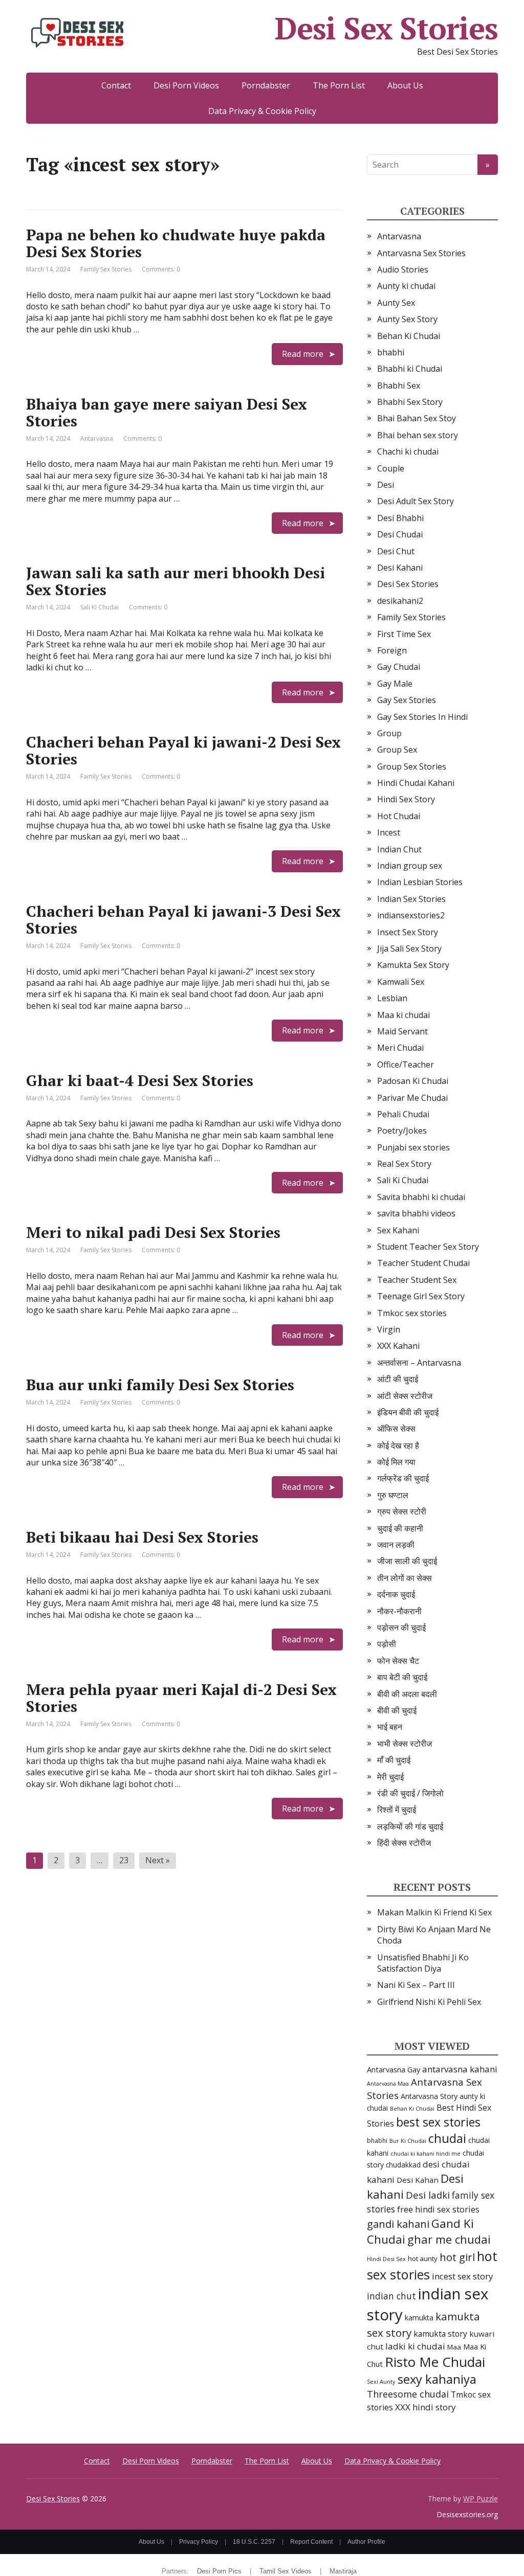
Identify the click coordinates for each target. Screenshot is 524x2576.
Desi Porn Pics (219, 2571)
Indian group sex (410, 866)
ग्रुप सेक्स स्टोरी (402, 1511)
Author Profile (366, 2542)
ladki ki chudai (415, 2346)
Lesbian (392, 998)
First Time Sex (404, 634)
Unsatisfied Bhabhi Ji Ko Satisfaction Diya (423, 1963)
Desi (386, 485)
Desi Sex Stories (386, 28)
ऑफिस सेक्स (396, 1429)
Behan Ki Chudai (409, 336)
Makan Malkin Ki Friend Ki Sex (434, 1912)
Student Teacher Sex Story (428, 1247)
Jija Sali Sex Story (409, 948)
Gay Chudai (399, 667)
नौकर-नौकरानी (399, 1611)
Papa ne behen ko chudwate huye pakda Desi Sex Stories (176, 243)
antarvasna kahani (460, 2069)
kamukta (419, 2318)
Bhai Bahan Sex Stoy (417, 418)
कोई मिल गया (396, 1462)
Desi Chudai (400, 534)
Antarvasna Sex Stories (421, 253)
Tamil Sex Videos (286, 2571)
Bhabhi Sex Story (410, 402)
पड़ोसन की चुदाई (401, 1628)
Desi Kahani (400, 568)
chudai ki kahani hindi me (425, 2154)
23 (124, 1860)
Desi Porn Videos (186, 85)
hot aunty (423, 2258)
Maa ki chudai (403, 1015)
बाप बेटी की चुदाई (402, 1677)
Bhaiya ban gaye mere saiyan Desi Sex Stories (167, 412)
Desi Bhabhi (400, 518)
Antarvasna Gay (394, 2069)
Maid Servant (402, 1031)
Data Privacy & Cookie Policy (262, 111)
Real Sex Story (404, 1164)
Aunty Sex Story (407, 319)
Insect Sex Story (408, 932)
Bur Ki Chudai (408, 2141)
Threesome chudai (408, 2394)
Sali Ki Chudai (100, 607)
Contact (116, 85)
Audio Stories (403, 269)
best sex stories (438, 2122)
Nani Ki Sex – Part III (416, 1985)
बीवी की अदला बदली (407, 1694)
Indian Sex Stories (411, 899)
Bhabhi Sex (399, 386)
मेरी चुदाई (390, 1777)
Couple (391, 468)
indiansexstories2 (411, 915)
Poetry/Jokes (402, 1131)
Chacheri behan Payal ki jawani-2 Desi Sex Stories (183, 750)
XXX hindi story (425, 2407)
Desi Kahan (418, 2180)
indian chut (391, 2296)
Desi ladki (428, 2195)
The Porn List (339, 85)
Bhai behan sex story (418, 435)
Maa (454, 2347)
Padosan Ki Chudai (413, 1081)
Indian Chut (399, 849)
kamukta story (440, 2334)
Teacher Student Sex (417, 1280)
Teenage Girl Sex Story (421, 1296)
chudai (447, 2138)
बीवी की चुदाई (397, 1710)
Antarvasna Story (429, 2096)
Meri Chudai (400, 1048)
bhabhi (391, 352)
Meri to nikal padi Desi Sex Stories (153, 1232)
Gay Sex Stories (407, 700)
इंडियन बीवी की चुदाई (408, 1412)
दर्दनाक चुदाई (396, 1594)
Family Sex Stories (106, 269)
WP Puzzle (481, 2499)
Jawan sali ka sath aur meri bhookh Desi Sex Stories (176, 581)
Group (389, 733)
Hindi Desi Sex (386, 2259)
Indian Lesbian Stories (420, 882)
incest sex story (463, 2276)
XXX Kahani (398, 1346)
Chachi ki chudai (408, 451)
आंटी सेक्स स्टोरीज (405, 1396)
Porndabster (266, 85)
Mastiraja (343, 2571)
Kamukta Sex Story (413, 965)
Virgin (389, 1329)
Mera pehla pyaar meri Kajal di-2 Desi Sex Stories (181, 1698)
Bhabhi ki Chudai (410, 369)
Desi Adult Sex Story (416, 501)
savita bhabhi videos (416, 1213)
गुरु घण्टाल (393, 1495)
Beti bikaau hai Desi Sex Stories (142, 1537)
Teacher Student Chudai (423, 1263)
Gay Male (395, 684)
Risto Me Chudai (435, 2362)
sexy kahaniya (437, 2379)
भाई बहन (390, 1727)
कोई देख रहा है (398, 1445)
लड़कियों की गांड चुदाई (410, 1826)
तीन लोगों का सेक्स (405, 1578)
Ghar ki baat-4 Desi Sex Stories (140, 1080)
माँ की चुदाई (394, 1760)
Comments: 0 (161, 269)
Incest (389, 832)
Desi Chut (396, 551)
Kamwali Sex (401, 982)
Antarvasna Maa (388, 2084)
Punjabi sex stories (413, 1147)
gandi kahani (398, 2224)
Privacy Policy (199, 2542)
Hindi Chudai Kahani (416, 783)
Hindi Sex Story (406, 799)
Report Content (311, 2542)
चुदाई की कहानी (400, 1528)
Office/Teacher (406, 1065)
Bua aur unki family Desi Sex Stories (160, 1385)
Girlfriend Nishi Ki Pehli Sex (429, 2002)
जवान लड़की (396, 1545)
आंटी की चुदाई (398, 1379)
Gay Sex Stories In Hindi (422, 717)
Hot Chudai (399, 816)
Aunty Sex (396, 303)
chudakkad (403, 2165)
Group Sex (397, 750)
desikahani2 (400, 601)
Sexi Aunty (381, 2381)
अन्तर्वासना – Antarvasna (419, 1363)
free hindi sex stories (438, 2209)
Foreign (392, 650)
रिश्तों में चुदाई (397, 1810)
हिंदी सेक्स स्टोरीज (404, 1843)
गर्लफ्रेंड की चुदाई (403, 1478)
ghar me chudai (449, 2239)
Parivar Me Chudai (412, 1098)
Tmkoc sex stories (412, 1313)
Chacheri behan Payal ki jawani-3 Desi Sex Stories (183, 920)
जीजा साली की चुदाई (407, 1561)
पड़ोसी (387, 1644)
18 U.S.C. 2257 (254, 2542)
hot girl (457, 2257)
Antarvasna (97, 438)
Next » (158, 1860)
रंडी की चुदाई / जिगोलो (410, 1793)
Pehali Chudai (403, 1114)
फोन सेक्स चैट (398, 1661)
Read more (303, 354)
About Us (405, 85)
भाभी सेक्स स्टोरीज (405, 1744)
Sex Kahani (398, 1230)
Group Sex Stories (412, 766)
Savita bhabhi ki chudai (421, 1197)
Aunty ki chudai (406, 286)
